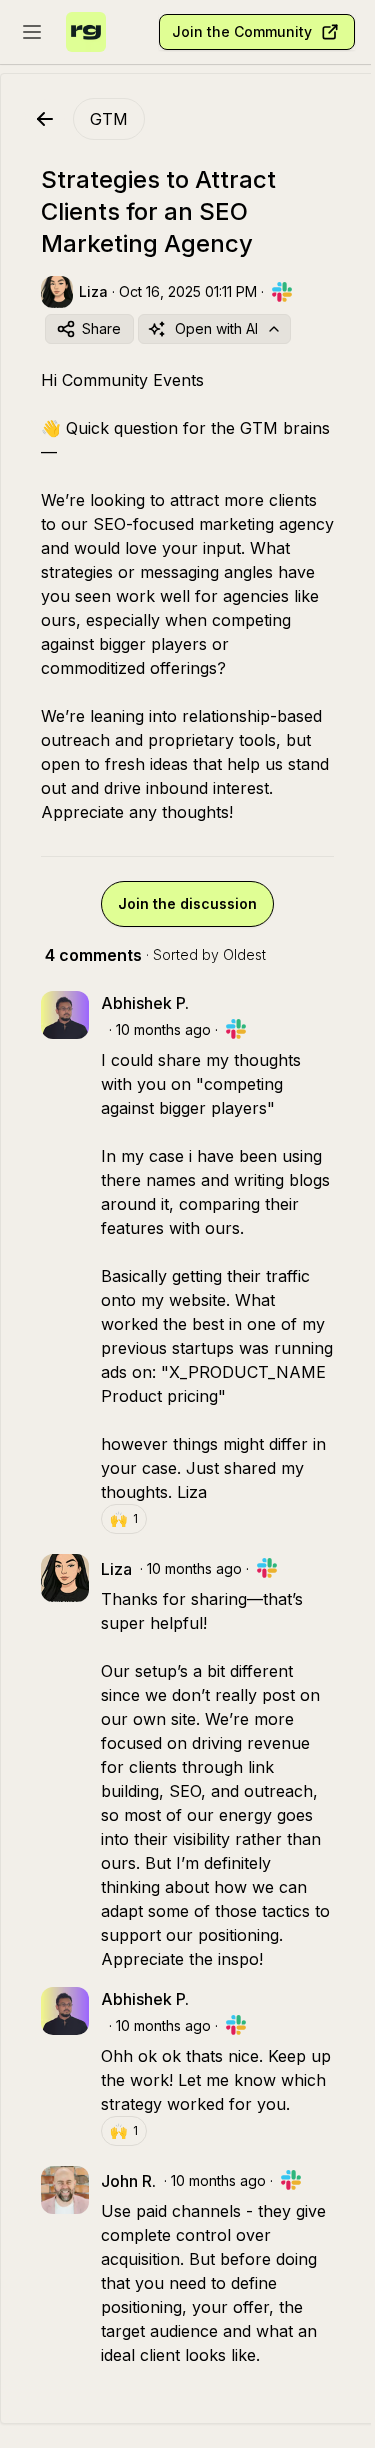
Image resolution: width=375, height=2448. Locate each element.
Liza (192, 1492)
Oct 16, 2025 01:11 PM (188, 291)
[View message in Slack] (282, 292)
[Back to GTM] (45, 119)
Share (101, 328)
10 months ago (163, 1029)
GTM (109, 119)
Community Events (133, 380)
